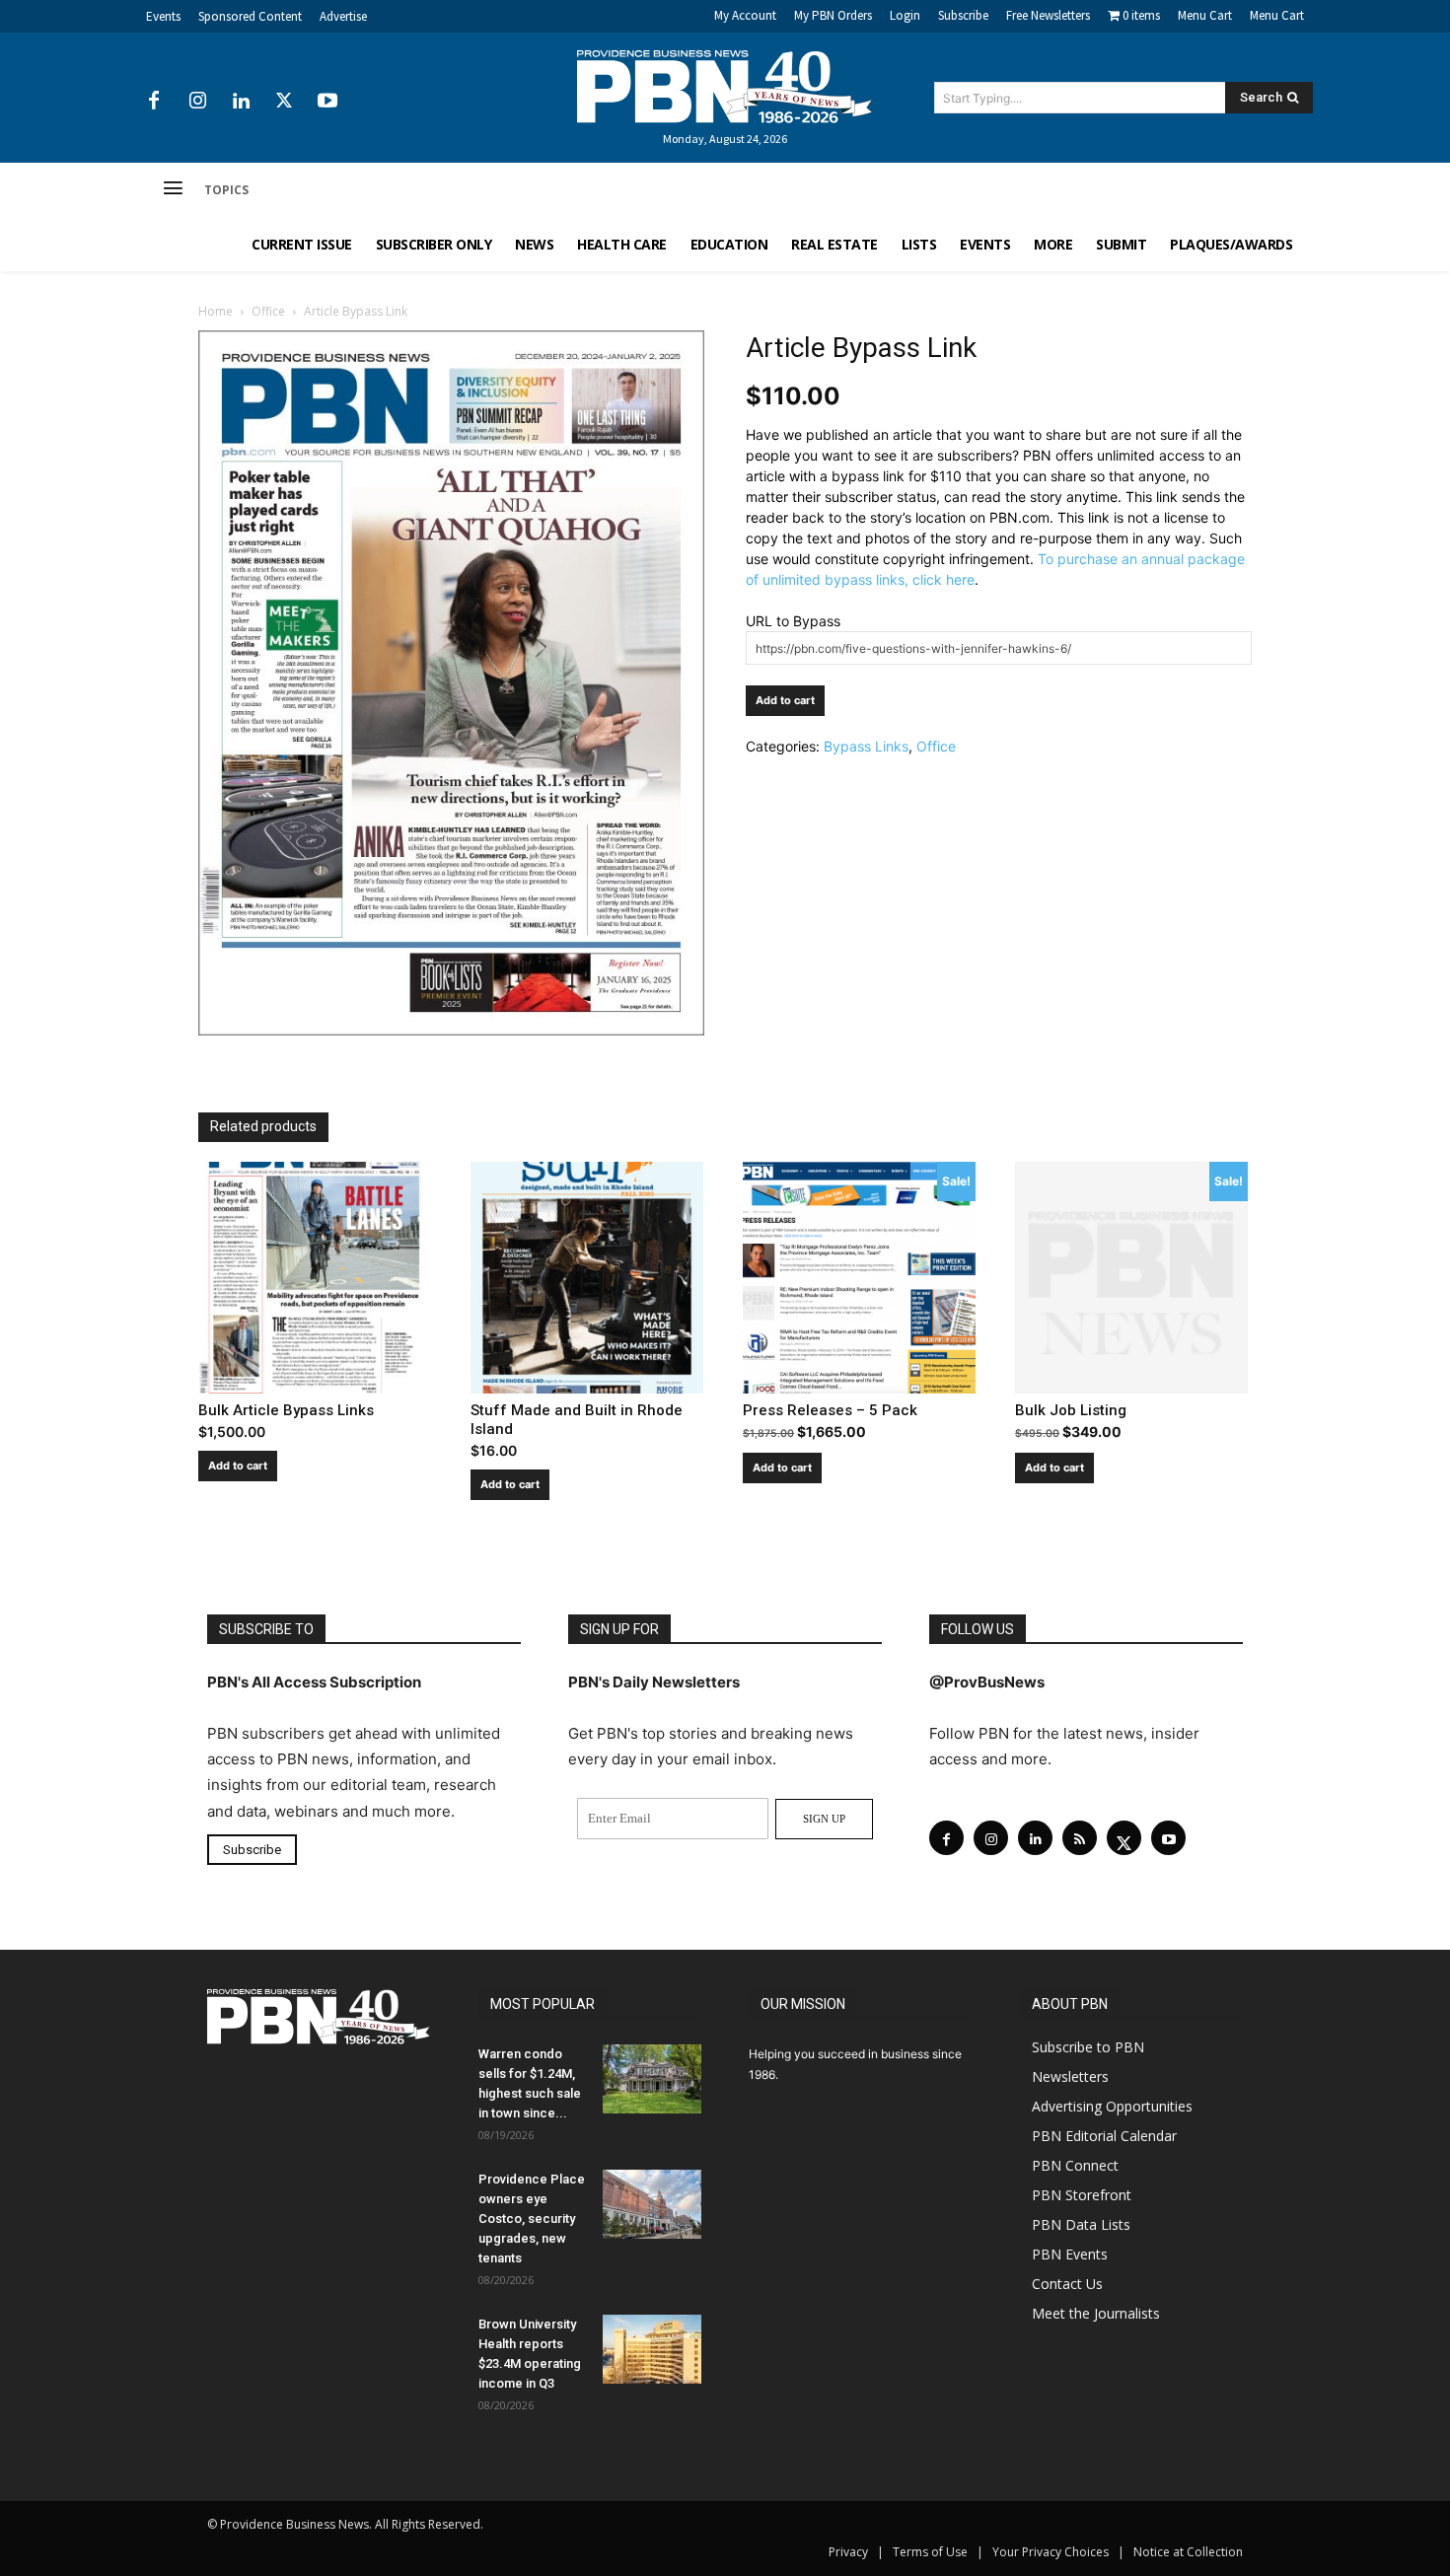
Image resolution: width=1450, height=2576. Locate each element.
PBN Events (1070, 2254)
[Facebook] (154, 102)
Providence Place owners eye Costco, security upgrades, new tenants (532, 2218)
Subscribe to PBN (1088, 2047)
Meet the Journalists (1096, 2313)
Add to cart (785, 700)
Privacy (848, 2552)
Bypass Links (866, 746)
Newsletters (1070, 2076)
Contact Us (1067, 2284)
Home (216, 311)
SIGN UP (824, 1819)
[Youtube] (327, 102)
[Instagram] (197, 102)
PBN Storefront (1082, 2195)
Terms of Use (930, 2552)
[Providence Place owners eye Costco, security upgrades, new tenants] (652, 2204)
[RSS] (1080, 1838)
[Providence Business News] (725, 87)
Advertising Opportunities (1112, 2106)
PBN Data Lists (1081, 2224)
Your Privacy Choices (1051, 2552)
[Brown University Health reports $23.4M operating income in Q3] (652, 2349)
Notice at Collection (1188, 2552)
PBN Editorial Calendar (1104, 2136)
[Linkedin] (241, 102)
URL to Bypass (793, 621)
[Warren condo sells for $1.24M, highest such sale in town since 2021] (652, 2079)
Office (268, 311)
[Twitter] (284, 102)
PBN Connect (1075, 2165)
